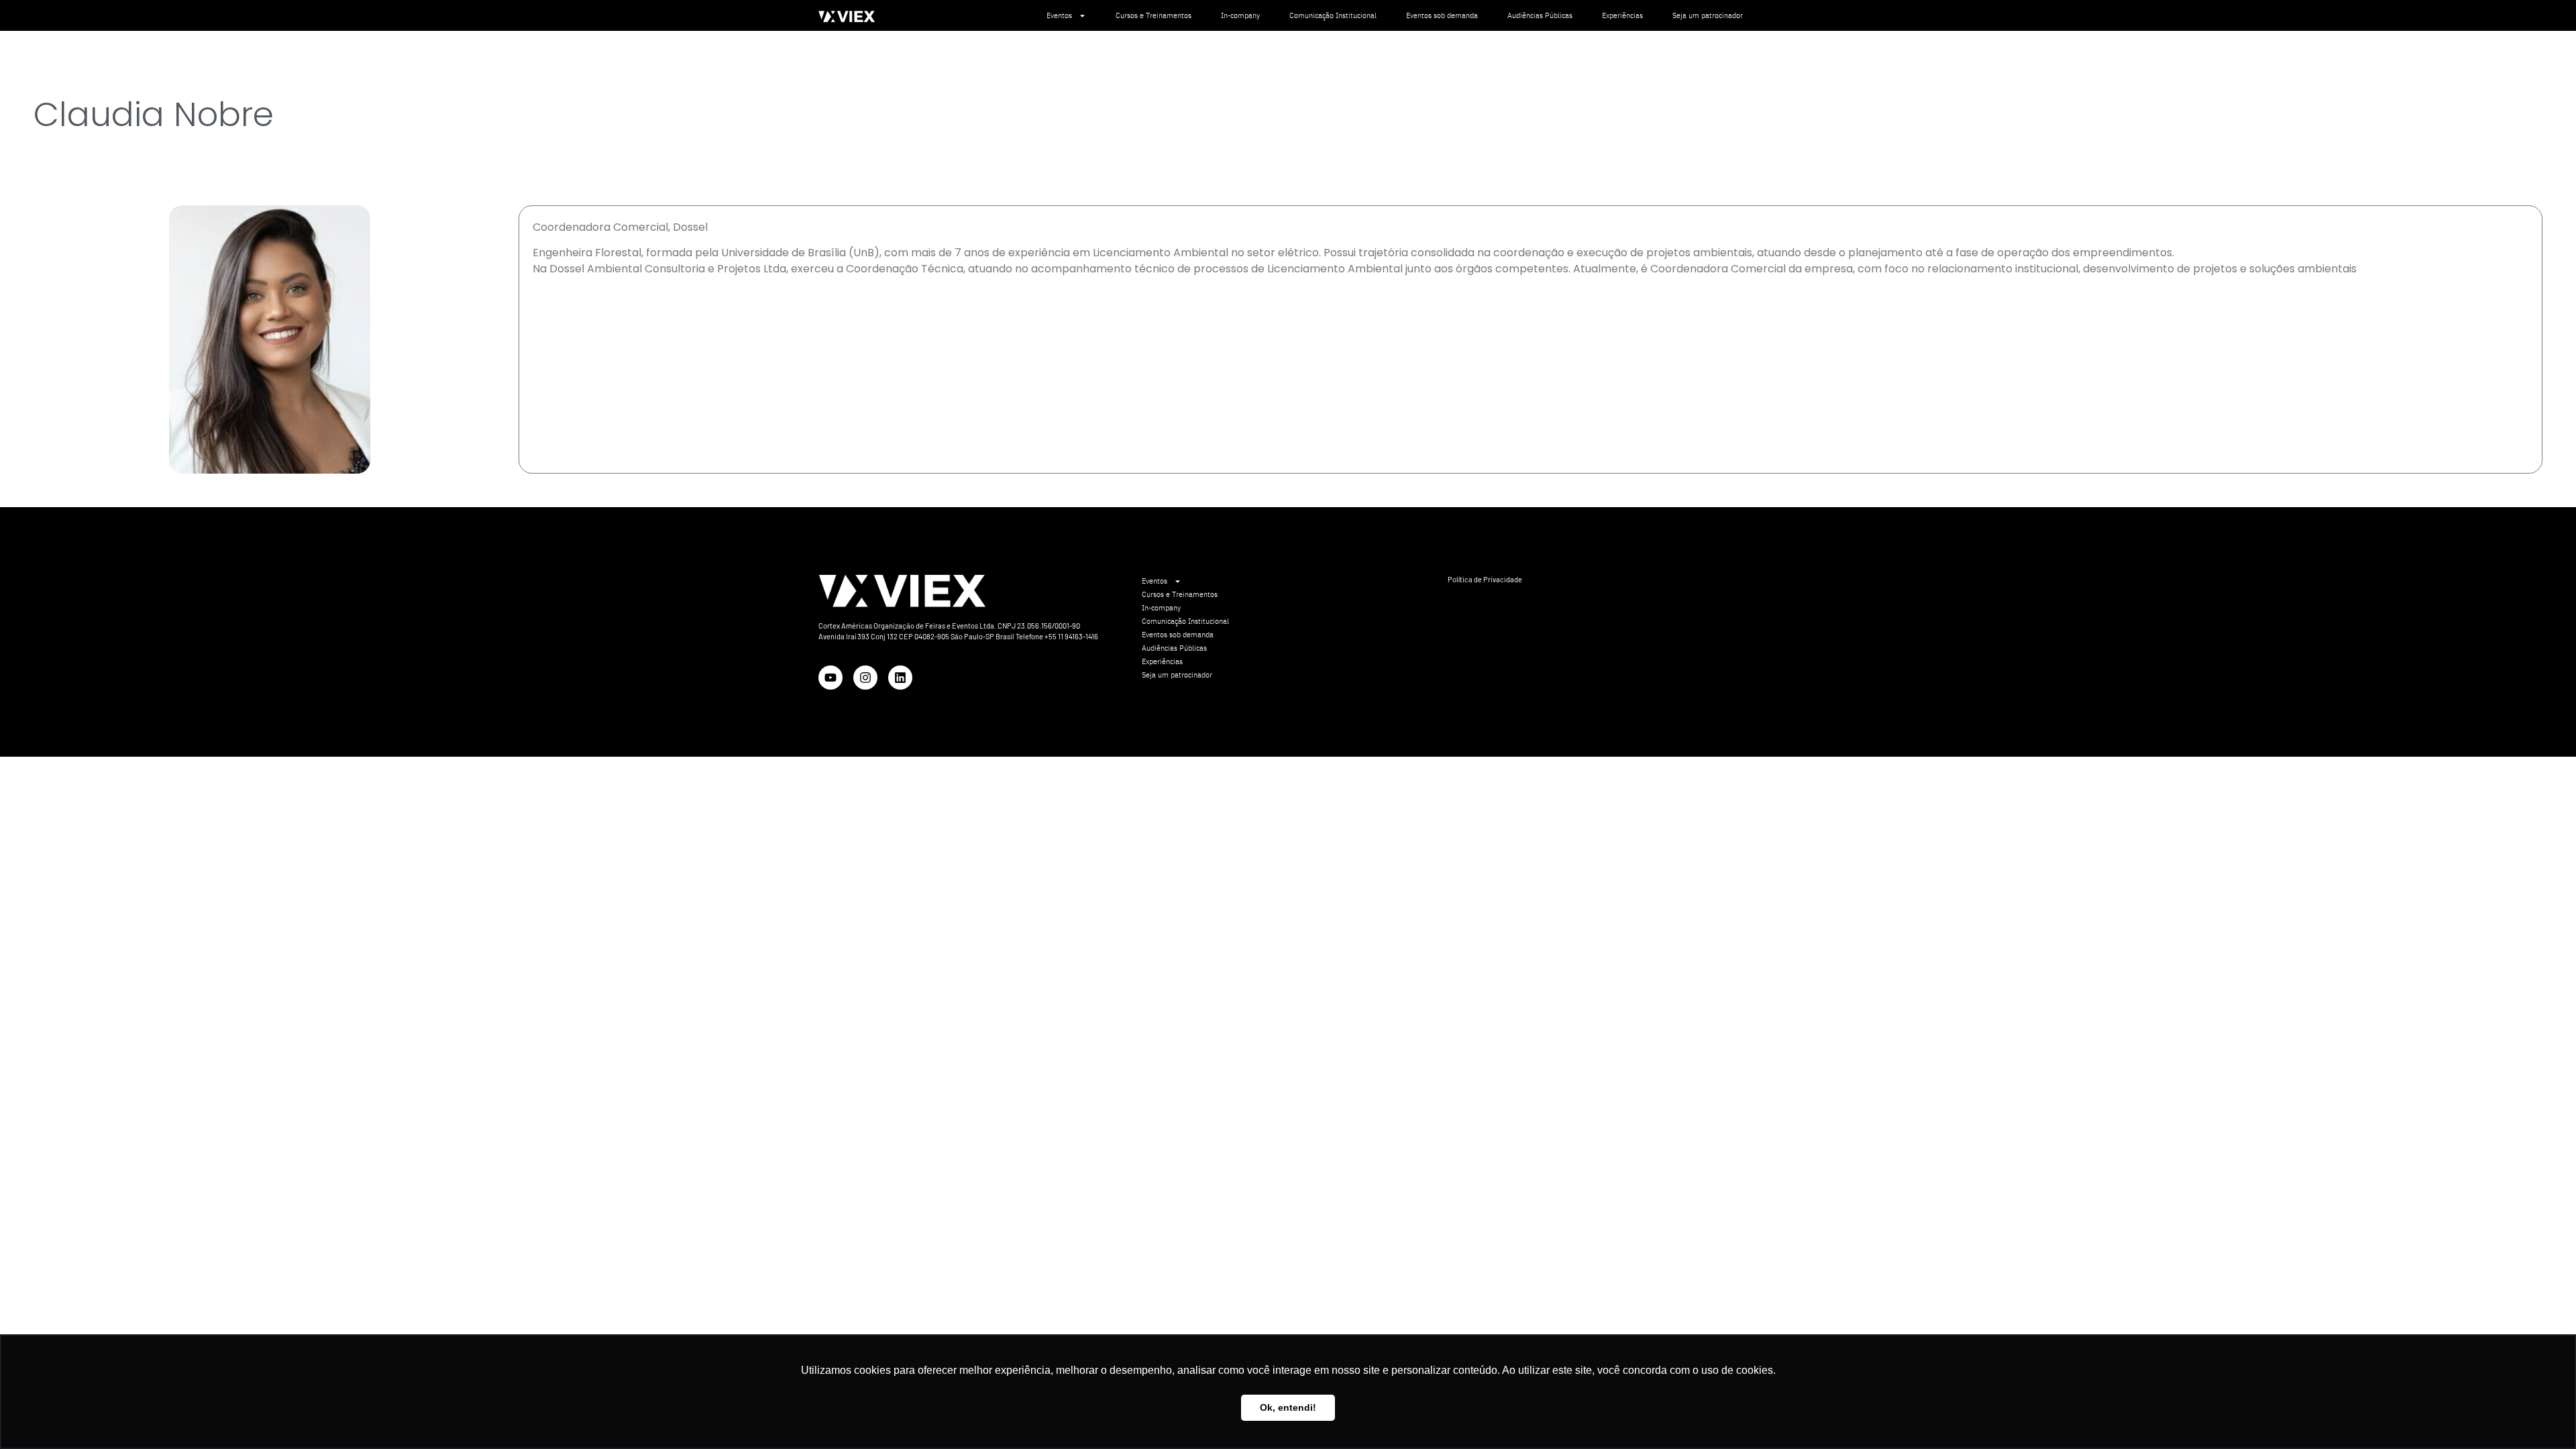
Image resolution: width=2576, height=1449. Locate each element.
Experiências (1622, 15)
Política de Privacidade (1485, 579)
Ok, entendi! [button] (1288, 1407)
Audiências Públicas (1540, 15)
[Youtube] (830, 678)
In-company (1240, 15)
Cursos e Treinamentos (1153, 15)
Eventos (1059, 15)
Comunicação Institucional (1333, 15)
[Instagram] (865, 678)
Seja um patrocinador (1708, 15)
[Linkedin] (900, 678)
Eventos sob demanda (1442, 15)
